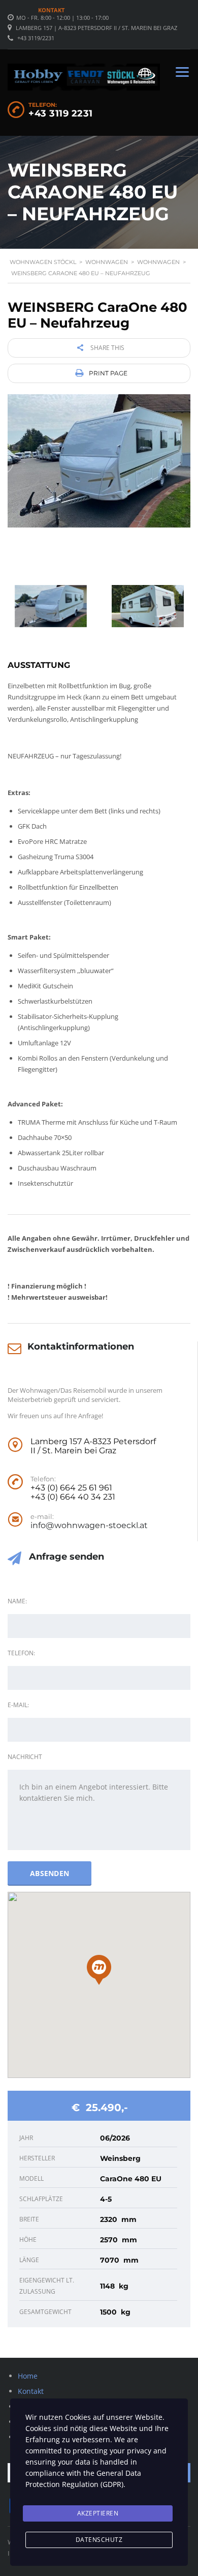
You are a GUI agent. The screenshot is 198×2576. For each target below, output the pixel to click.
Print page (107, 373)
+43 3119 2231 (61, 113)
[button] (99, 1970)
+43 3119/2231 (36, 38)
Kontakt (51, 10)
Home (28, 2376)
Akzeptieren (98, 2513)
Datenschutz (99, 2540)
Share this (107, 348)
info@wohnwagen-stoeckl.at (89, 1526)
